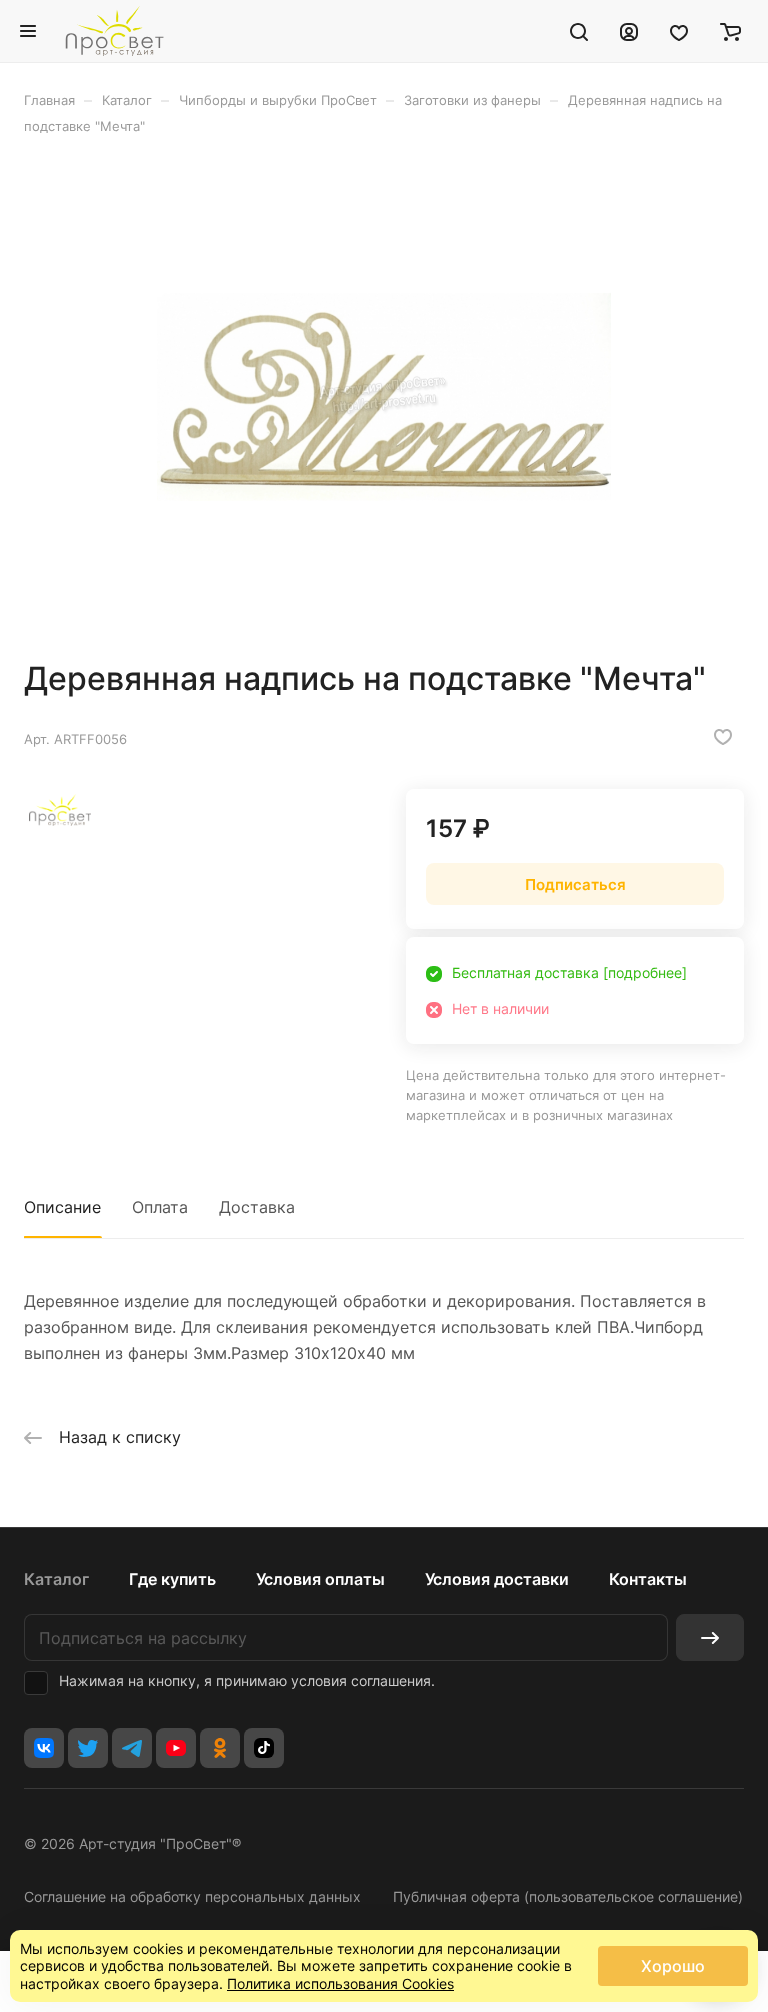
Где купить (172, 1579)
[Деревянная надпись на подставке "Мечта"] (384, 397)
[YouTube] (176, 1748)
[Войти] (629, 31)
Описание (62, 1207)
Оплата (160, 1207)
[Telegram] (132, 1748)
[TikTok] (264, 1748)
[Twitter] (88, 1748)
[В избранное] (723, 737)
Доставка (257, 1207)
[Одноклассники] (220, 1748)
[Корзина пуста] (730, 31)
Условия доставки (497, 1579)
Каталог (56, 1579)
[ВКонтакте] (44, 1748)
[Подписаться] (710, 1637)
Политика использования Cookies (340, 1983)
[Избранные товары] (679, 31)
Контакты (648, 1579)
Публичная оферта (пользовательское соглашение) (568, 1896)
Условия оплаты (320, 1579)
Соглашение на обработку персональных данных (192, 1896)
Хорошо (673, 1966)
